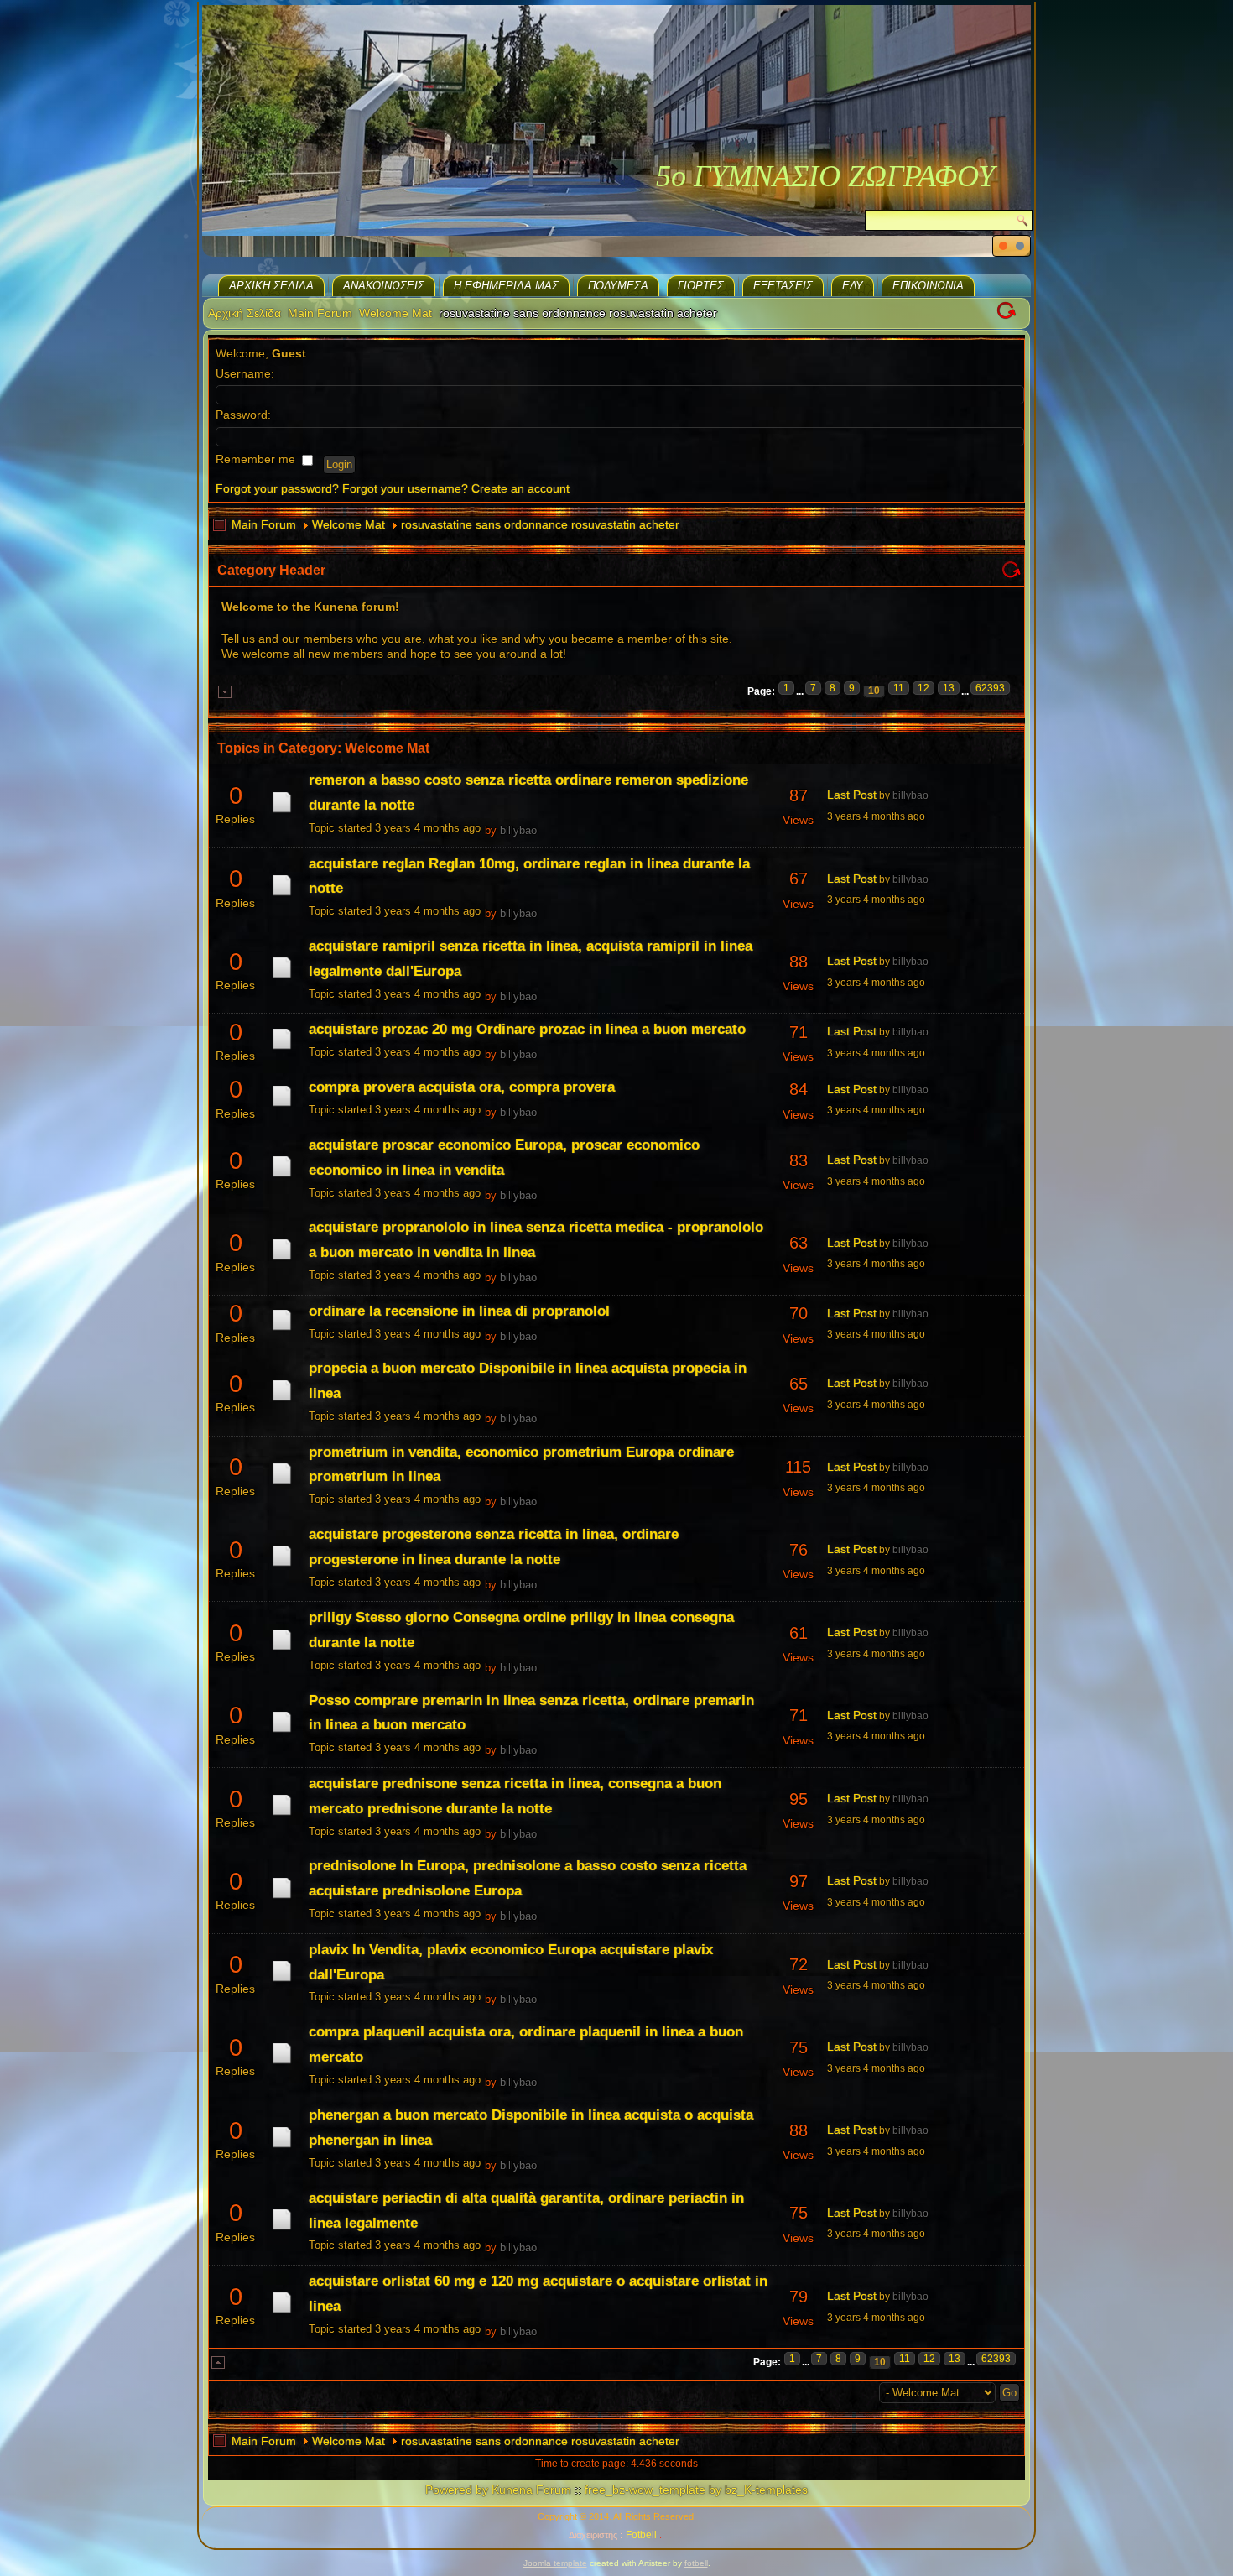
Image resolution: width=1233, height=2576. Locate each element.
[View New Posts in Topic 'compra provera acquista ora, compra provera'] (282, 1106)
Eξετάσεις (783, 286)
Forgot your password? (277, 488)
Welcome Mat (395, 313)
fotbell (696, 2563)
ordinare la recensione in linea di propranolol (459, 1311)
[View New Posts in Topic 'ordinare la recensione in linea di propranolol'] (282, 1330)
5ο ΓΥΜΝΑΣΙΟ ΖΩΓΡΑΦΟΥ (825, 176)
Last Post (852, 795)
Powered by (457, 2490)
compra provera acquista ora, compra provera (462, 1087)
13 (949, 688)
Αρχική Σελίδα (271, 286)
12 (923, 688)
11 (899, 688)
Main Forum (320, 313)
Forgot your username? (405, 488)
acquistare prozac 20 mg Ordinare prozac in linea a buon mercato (527, 1029)
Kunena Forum (531, 2490)
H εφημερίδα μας (506, 286)
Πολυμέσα (618, 286)
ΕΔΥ (853, 286)
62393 (990, 688)
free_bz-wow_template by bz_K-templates (696, 2490)
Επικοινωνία (928, 286)
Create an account (520, 488)
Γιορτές (701, 286)
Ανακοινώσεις (384, 286)
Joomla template (555, 2563)
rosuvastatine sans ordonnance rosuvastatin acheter (540, 524)
